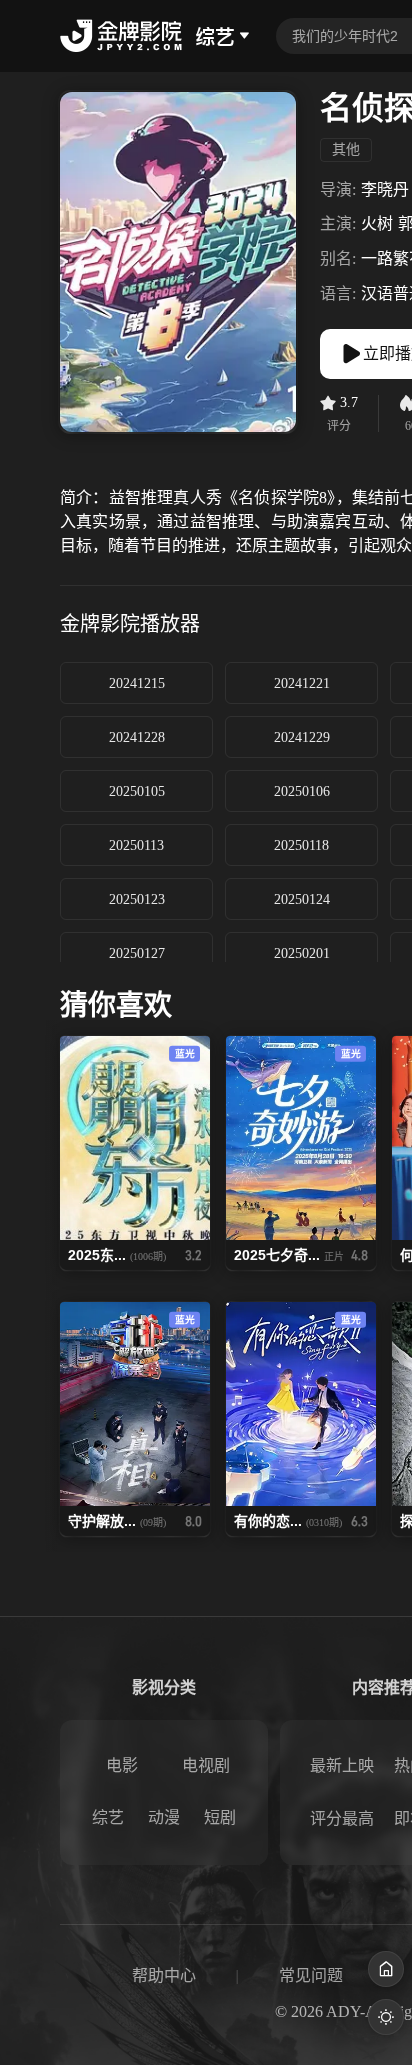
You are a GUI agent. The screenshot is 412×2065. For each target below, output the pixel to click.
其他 (346, 149)
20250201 (302, 953)
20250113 (136, 845)
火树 (377, 223)
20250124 (302, 899)
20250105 (137, 791)
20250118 (301, 845)
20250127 (137, 953)
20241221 (302, 683)
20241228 (137, 737)
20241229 (302, 737)
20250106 (302, 791)
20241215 (137, 683)
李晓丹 (385, 189)
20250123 (137, 899)
